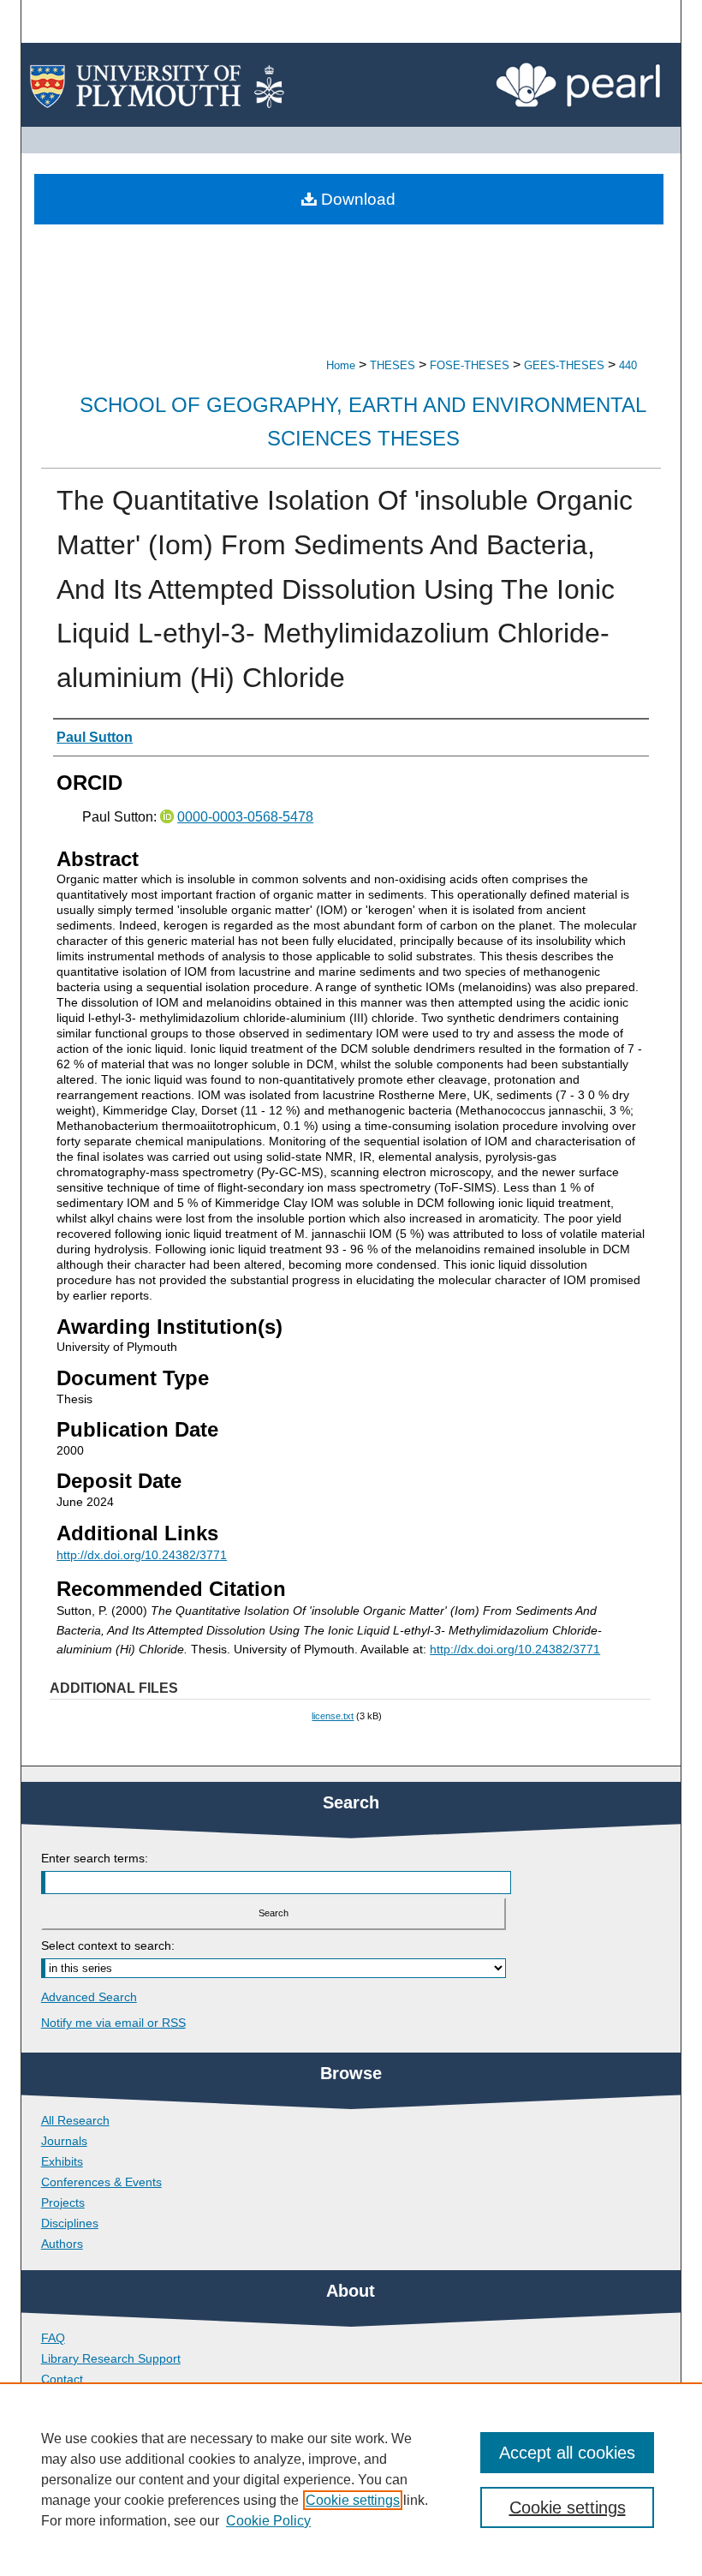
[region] (351, 2479)
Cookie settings (353, 2500)
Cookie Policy (268, 2521)
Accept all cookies (567, 2453)
